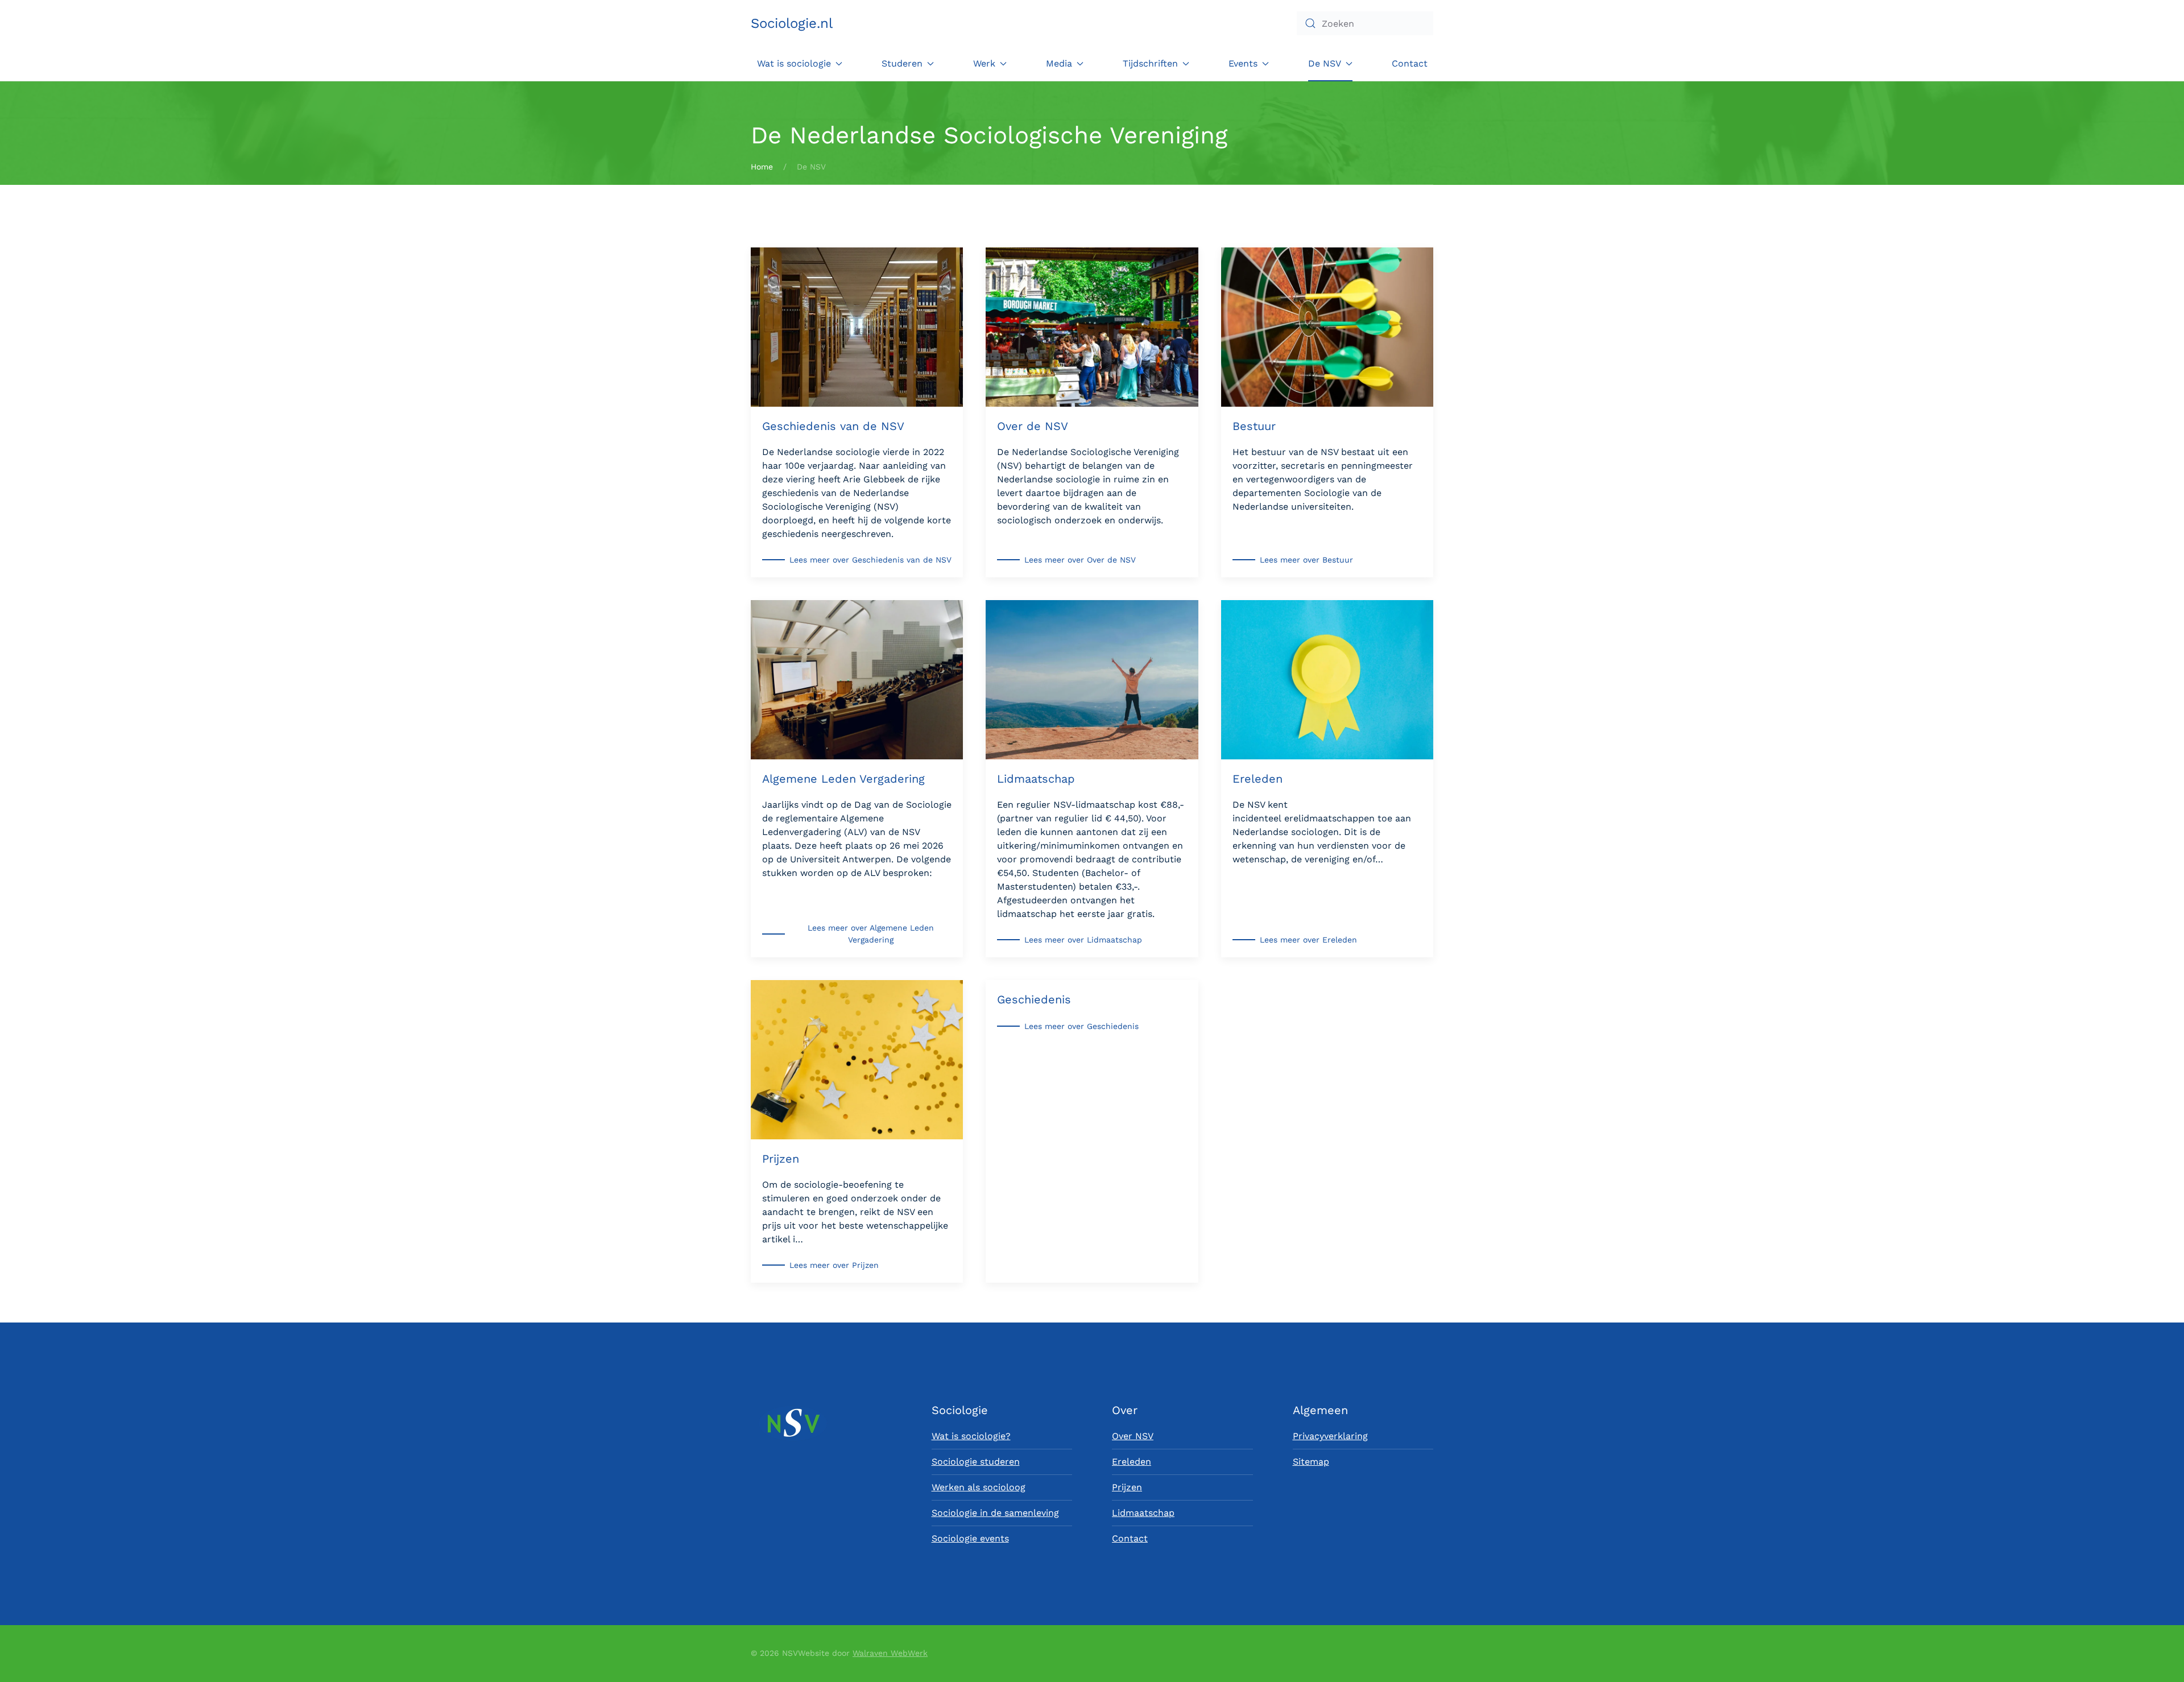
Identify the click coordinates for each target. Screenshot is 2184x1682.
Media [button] (1059, 63)
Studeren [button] (902, 63)
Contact (1410, 63)
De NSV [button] (1325, 63)
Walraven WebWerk (890, 1653)
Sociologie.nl (792, 23)
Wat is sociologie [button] (794, 63)
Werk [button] (984, 63)
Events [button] (1243, 63)
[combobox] (1365, 23)
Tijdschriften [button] (1150, 63)
